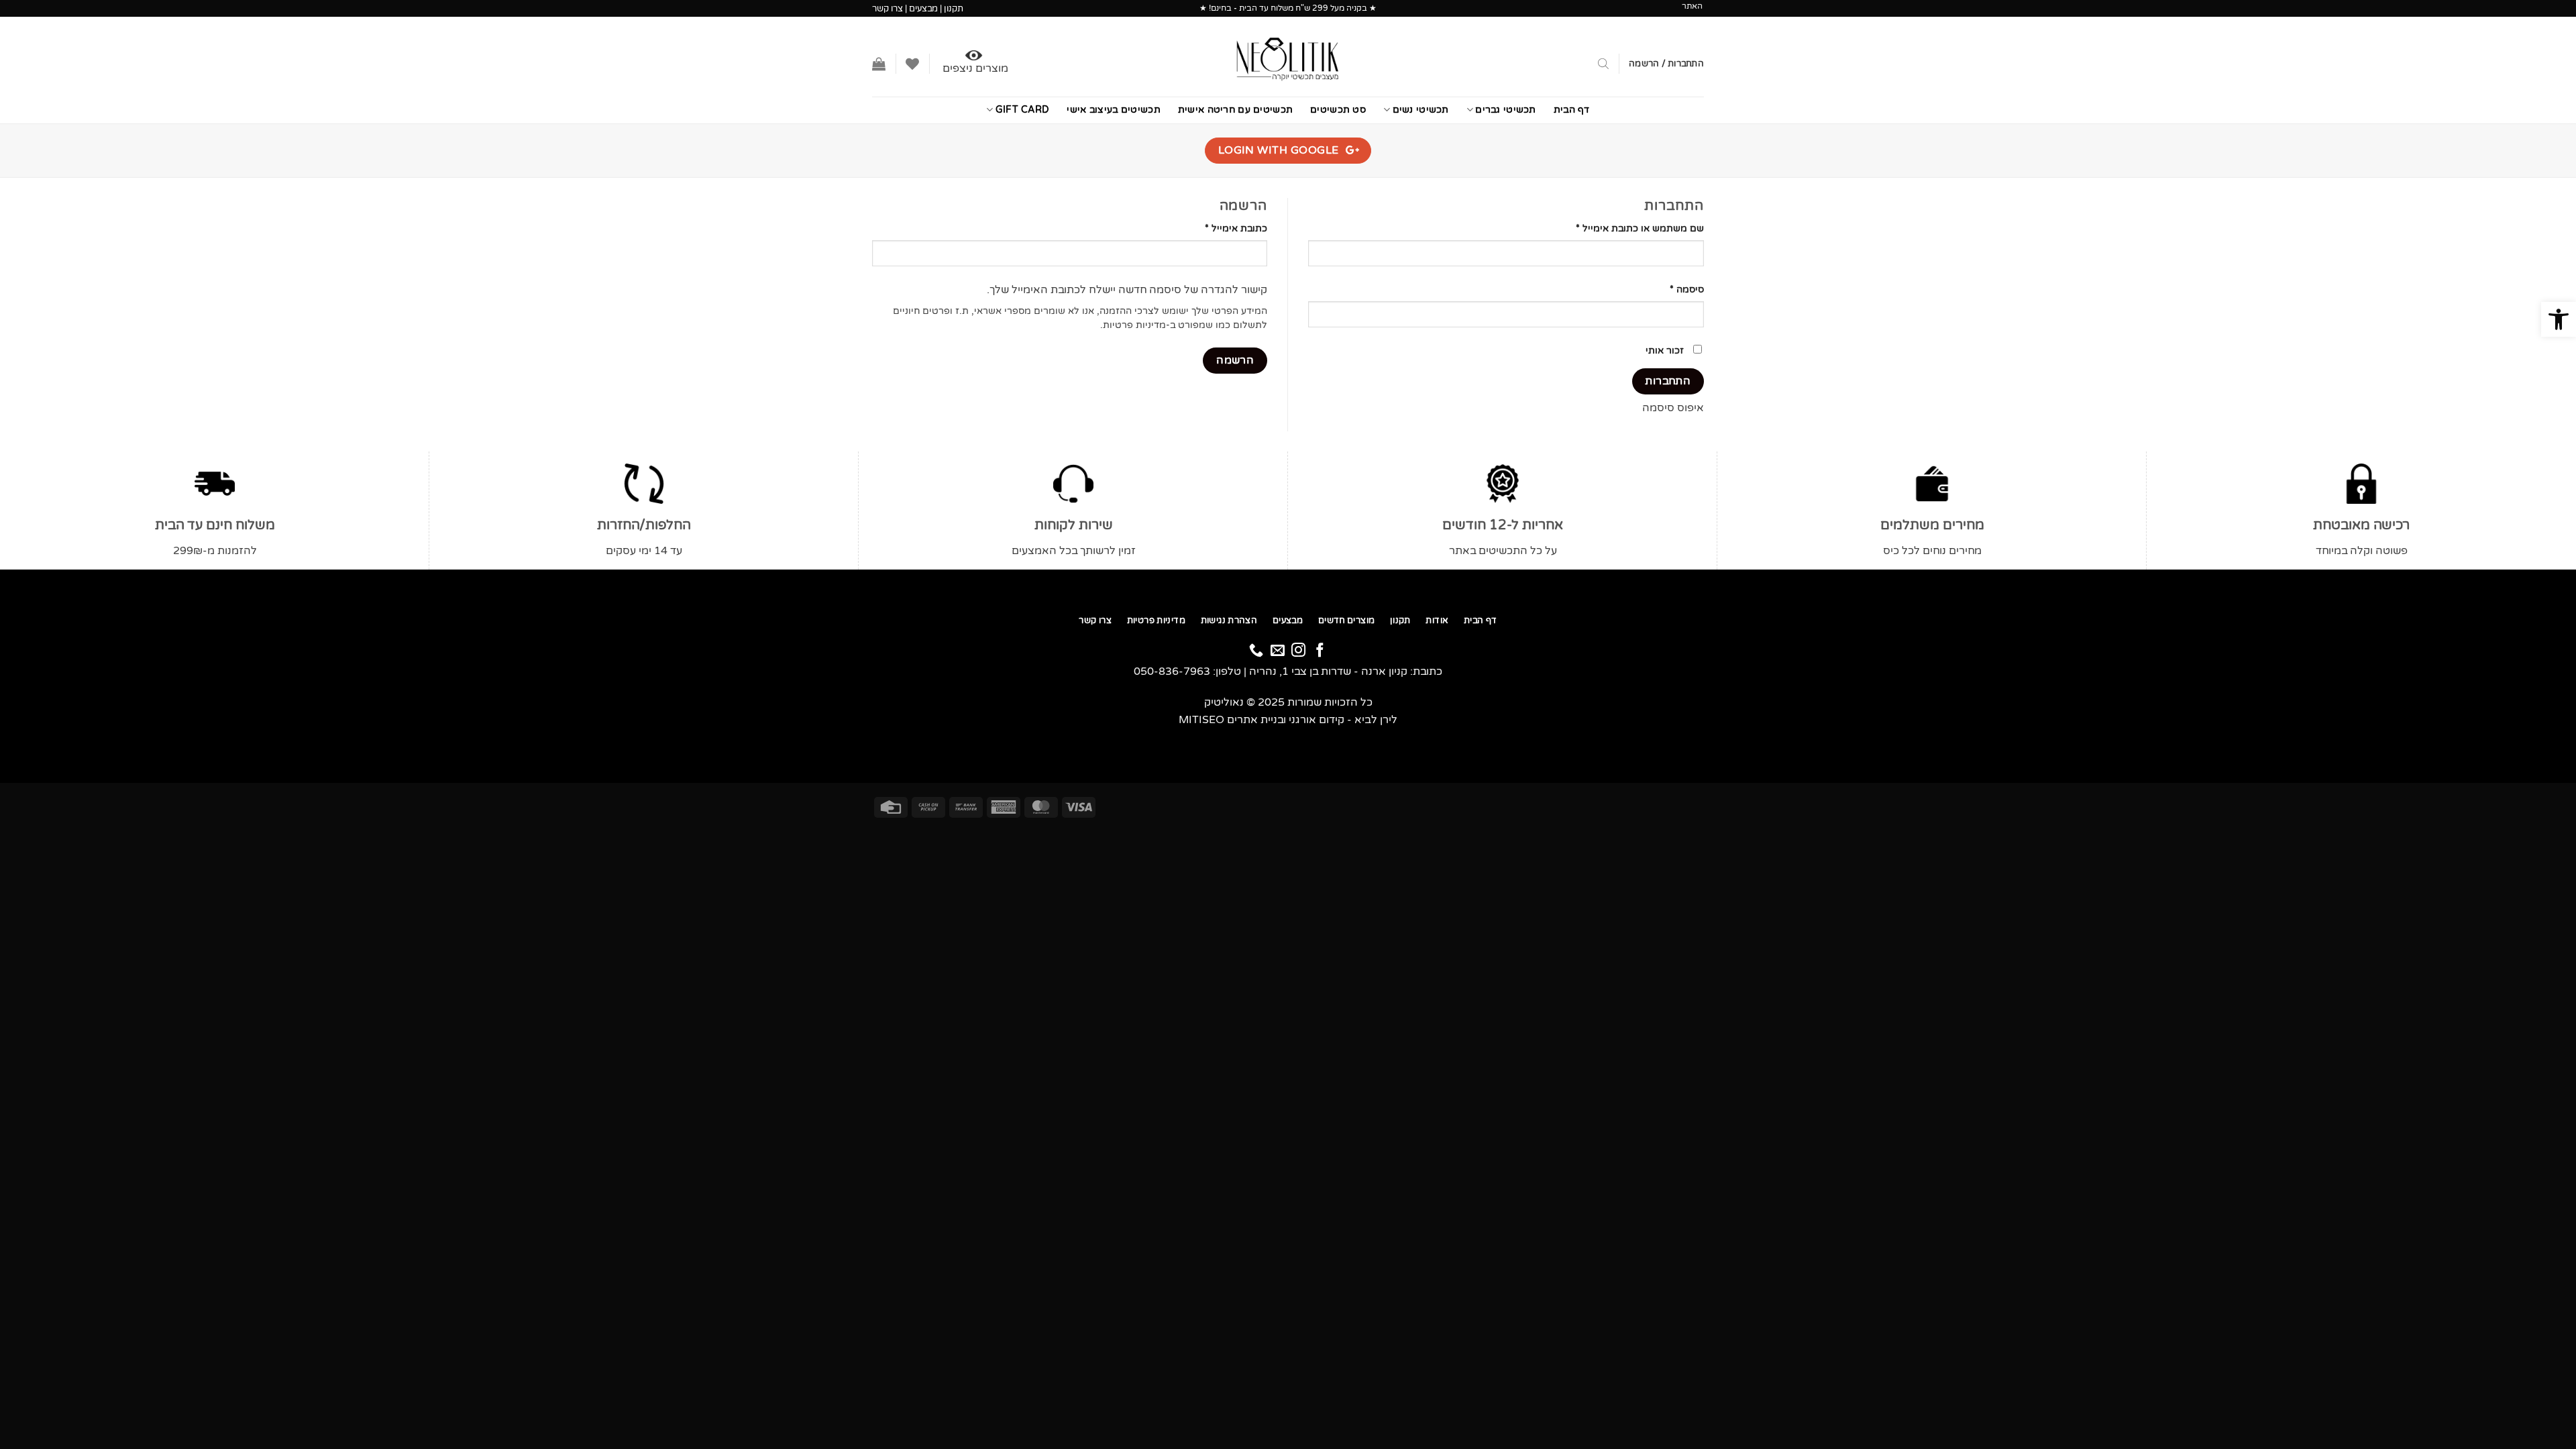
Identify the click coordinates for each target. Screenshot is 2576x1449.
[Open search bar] (1603, 64)
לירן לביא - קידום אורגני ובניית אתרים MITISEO (1288, 720)
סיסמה (1677, 289)
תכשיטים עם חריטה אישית (1235, 110)
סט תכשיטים (1338, 110)
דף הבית (1572, 110)
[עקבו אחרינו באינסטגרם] (1298, 652)
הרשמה (1235, 360)
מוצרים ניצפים (975, 68)
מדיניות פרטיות (1134, 325)
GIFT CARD (1022, 110)
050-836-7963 (1172, 672)
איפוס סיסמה (1673, 408)
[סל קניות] (879, 64)
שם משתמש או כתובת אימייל (1630, 228)
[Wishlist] (912, 64)
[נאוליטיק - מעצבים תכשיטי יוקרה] (1288, 57)
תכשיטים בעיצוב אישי (1113, 110)
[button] (2559, 319)
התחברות (1668, 381)
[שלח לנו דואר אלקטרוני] (1278, 652)
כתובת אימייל (1226, 228)
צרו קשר (888, 9)
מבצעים (923, 9)
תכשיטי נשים (1421, 110)
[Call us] (1256, 652)
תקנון (954, 9)
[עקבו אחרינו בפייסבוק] (1320, 652)
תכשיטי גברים (1505, 110)
